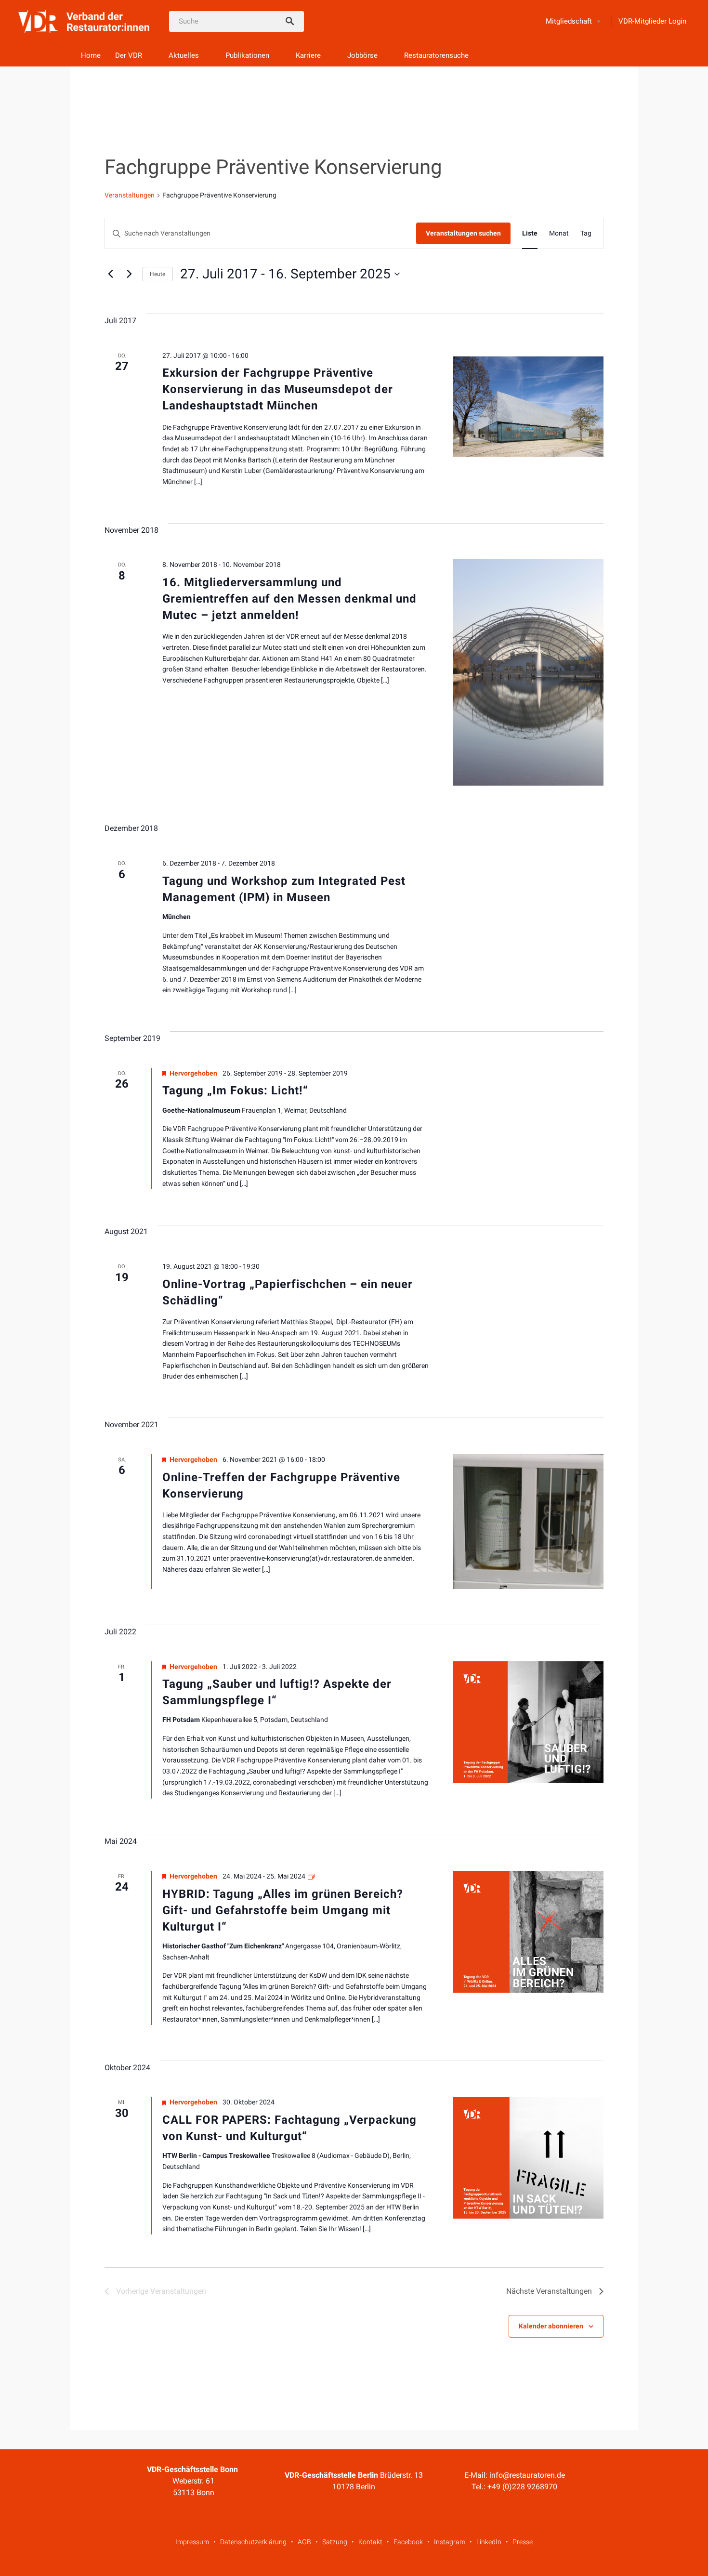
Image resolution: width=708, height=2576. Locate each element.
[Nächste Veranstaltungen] (129, 274)
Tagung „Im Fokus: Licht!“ (235, 1091)
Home (91, 55)
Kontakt (370, 2542)
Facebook (408, 2542)
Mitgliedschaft (569, 21)
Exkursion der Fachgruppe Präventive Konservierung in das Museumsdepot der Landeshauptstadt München (278, 389)
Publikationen (247, 55)
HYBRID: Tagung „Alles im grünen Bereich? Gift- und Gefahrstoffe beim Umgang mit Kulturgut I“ (283, 1910)
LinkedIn (489, 2542)
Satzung (335, 2542)
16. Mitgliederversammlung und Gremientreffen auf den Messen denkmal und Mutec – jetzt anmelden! (289, 599)
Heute (157, 274)
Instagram (450, 2542)
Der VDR (129, 55)
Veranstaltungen (130, 195)
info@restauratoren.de (527, 2475)
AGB (304, 2542)
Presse (523, 2542)
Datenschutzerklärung (253, 2542)
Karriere (308, 55)
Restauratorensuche (436, 55)
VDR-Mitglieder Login (652, 21)
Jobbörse (362, 55)
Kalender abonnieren (551, 2326)
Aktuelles (184, 55)
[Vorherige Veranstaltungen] (110, 274)
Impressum (192, 2542)
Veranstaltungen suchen (463, 233)
